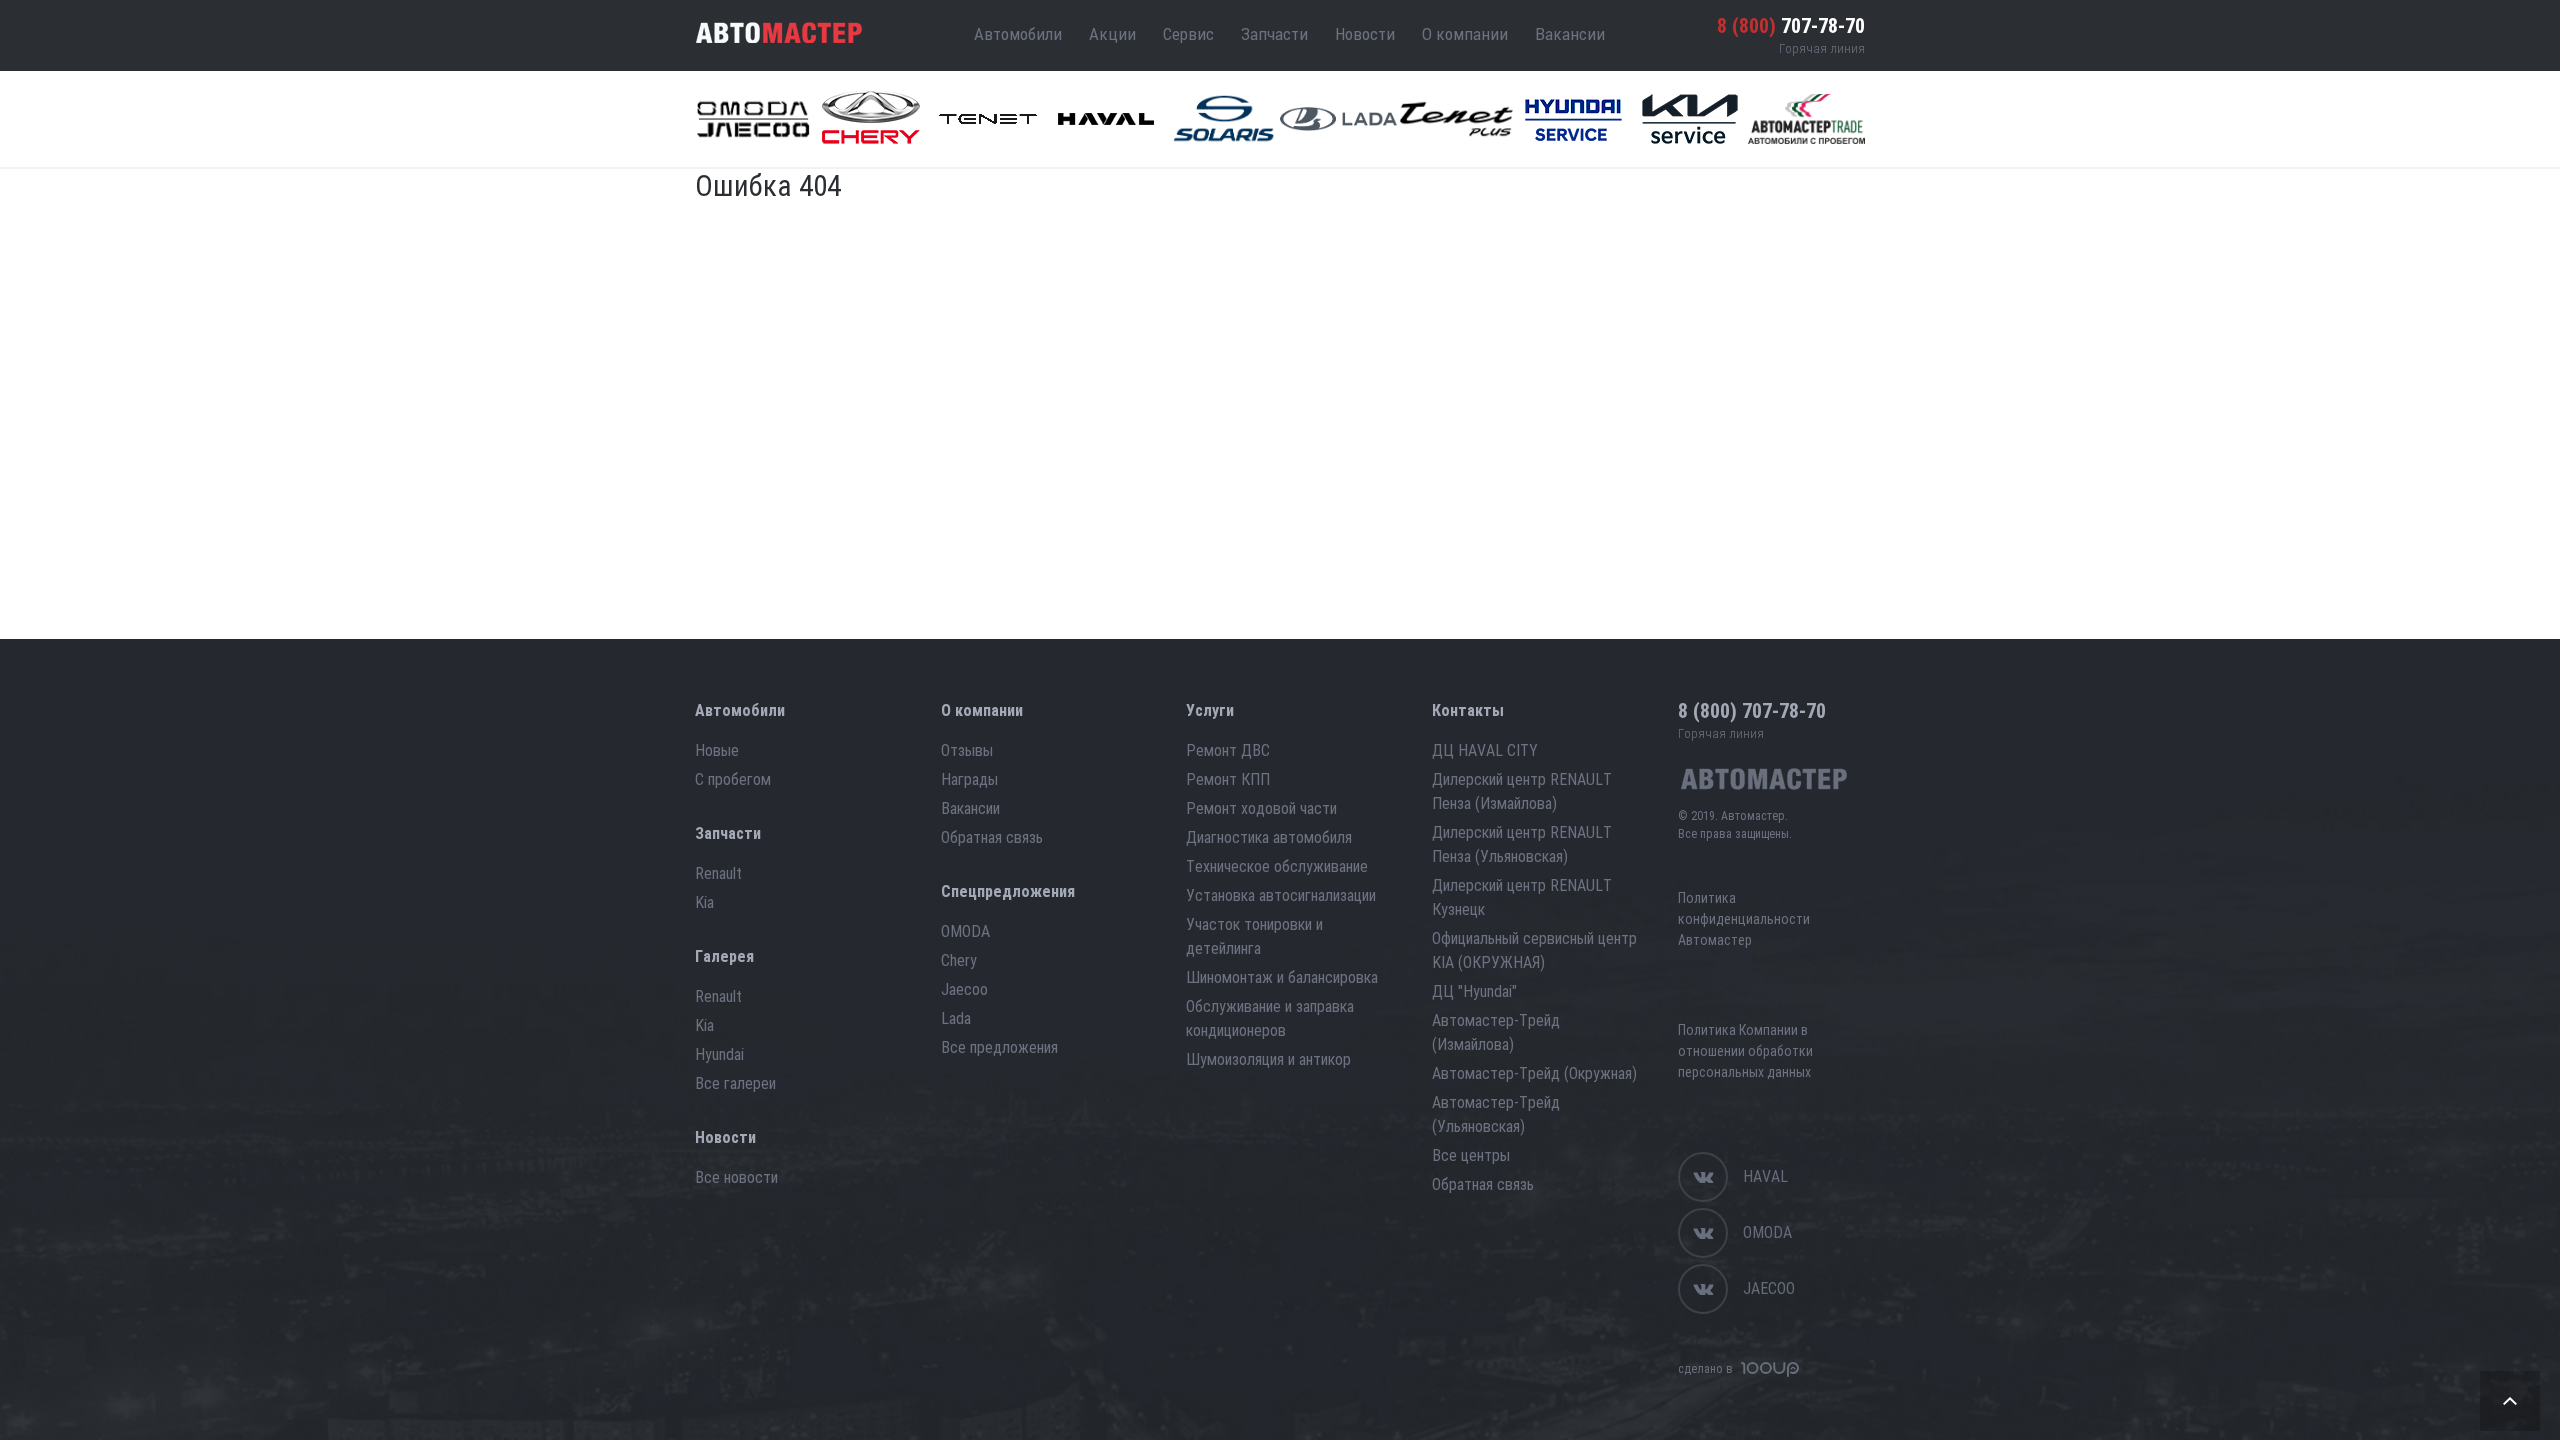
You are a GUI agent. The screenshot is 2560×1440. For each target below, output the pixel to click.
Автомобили (1018, 34)
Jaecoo (964, 989)
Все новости (736, 1177)
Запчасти (1274, 34)
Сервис (1188, 34)
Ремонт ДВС (1228, 750)
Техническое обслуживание (1277, 866)
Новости (1365, 34)
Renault (718, 873)
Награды (969, 779)
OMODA (965, 931)
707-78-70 (1791, 26)
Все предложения (999, 1047)
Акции (1112, 34)
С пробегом (733, 779)
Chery (959, 960)
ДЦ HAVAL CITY (1485, 750)
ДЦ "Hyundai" (1474, 991)
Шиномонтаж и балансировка (1282, 977)
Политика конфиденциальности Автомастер (1744, 919)
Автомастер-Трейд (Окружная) (1534, 1073)
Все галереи (735, 1083)
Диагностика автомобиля (1269, 837)
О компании (1465, 34)
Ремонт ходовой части (1261, 808)
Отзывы (967, 750)
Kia (704, 902)
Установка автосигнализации (1281, 895)
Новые (717, 750)
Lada (956, 1018)
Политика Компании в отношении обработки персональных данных (1745, 1051)
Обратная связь (992, 837)
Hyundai (719, 1054)
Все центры (1471, 1155)
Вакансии (1570, 34)
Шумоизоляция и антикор (1268, 1059)
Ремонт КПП (1228, 779)
